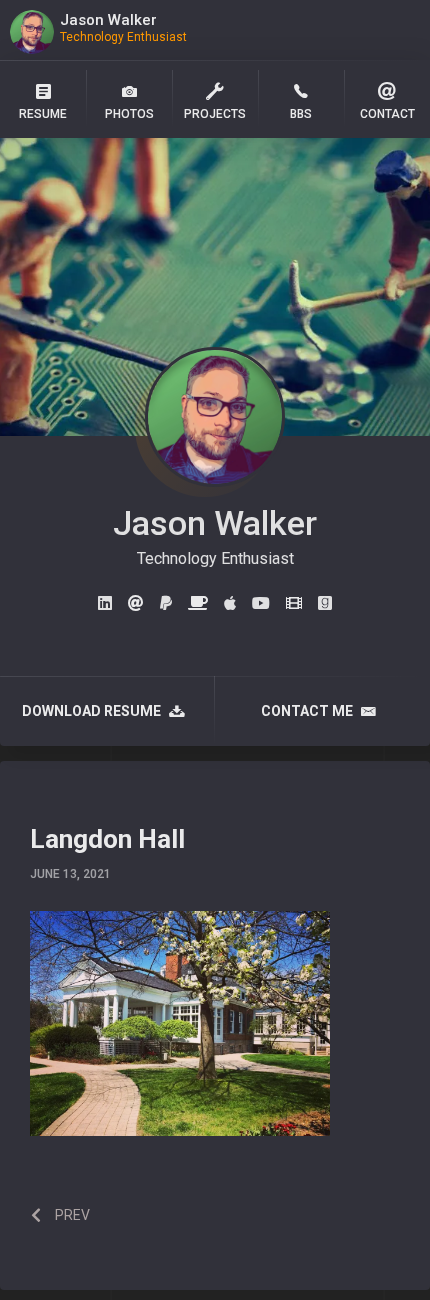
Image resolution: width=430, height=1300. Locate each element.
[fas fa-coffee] (198, 604)
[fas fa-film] (294, 604)
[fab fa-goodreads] (325, 604)
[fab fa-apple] (230, 604)
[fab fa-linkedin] (105, 604)
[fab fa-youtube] (261, 604)
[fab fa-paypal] (166, 604)
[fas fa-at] (136, 604)
